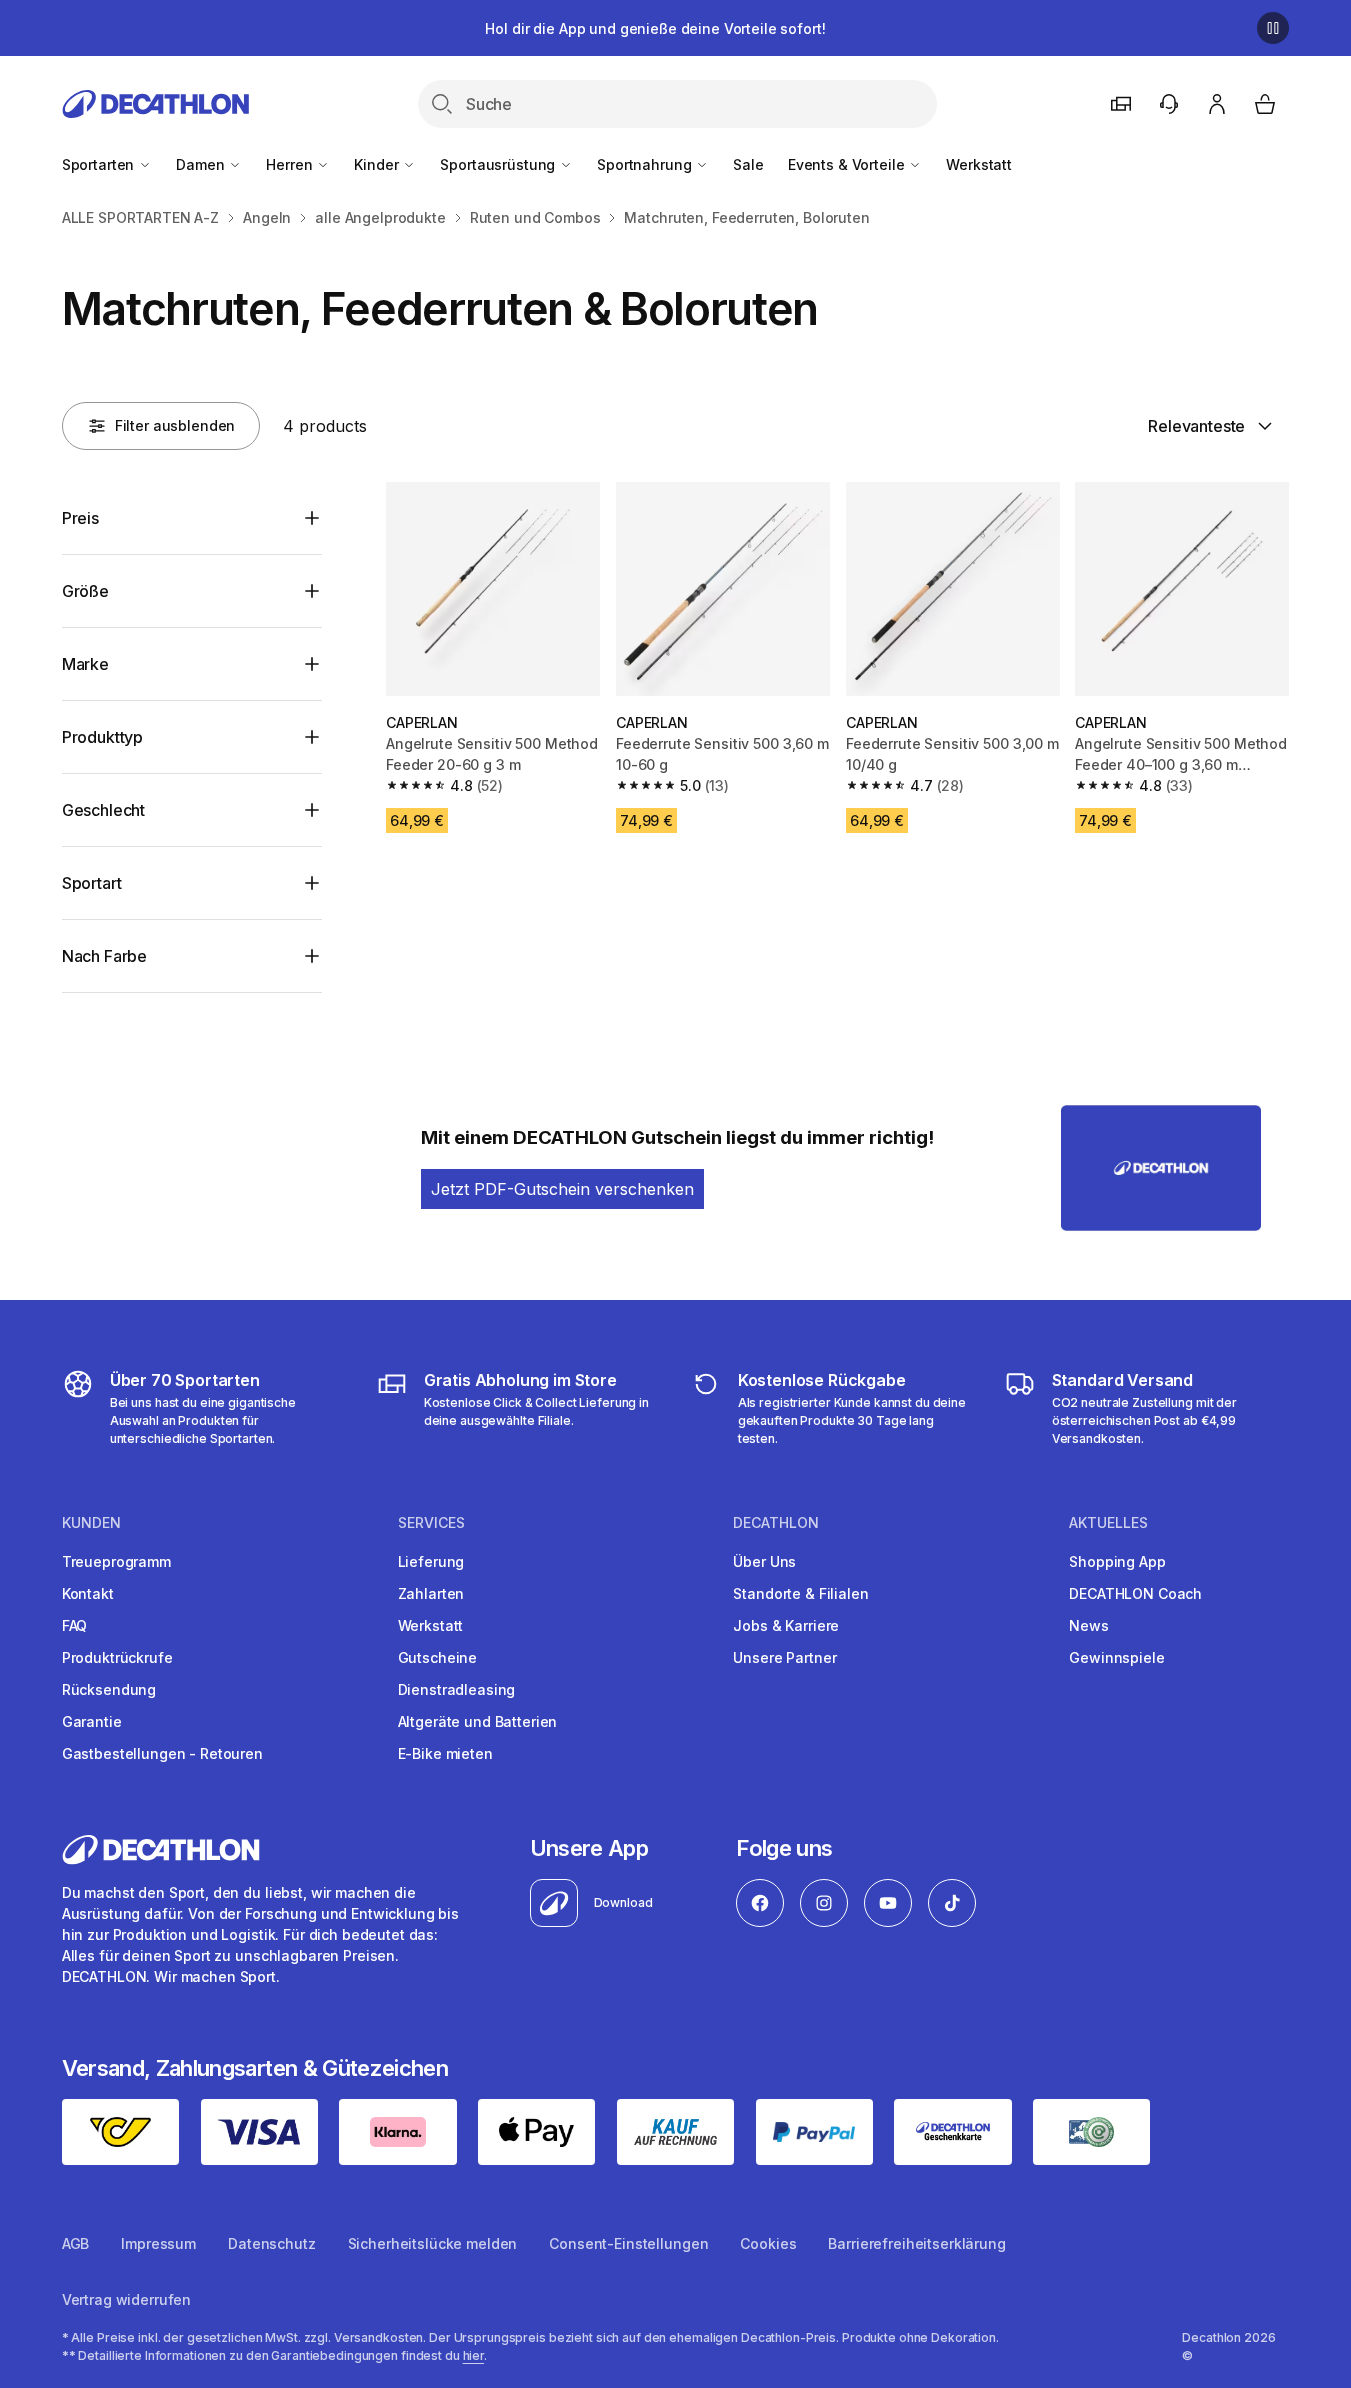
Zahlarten (431, 1593)
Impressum (158, 2243)
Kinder (378, 164)
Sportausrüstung (499, 164)
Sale (748, 164)
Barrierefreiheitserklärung (916, 2243)
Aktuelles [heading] (1108, 1523)
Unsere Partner (784, 1657)
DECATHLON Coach (1135, 1593)
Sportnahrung (646, 164)
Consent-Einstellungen (628, 2243)
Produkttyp (102, 737)
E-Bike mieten (445, 1753)
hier (474, 2355)
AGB (76, 2243)
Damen (202, 164)
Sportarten (100, 164)
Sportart (92, 883)
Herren (291, 164)
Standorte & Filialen (800, 1593)
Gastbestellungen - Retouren (162, 1753)
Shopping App (1117, 1561)
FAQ (75, 1625)
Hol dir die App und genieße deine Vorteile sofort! (655, 28)
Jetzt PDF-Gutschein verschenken (562, 1189)
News (1088, 1625)
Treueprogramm (116, 1561)
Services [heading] (431, 1523)
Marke (85, 664)
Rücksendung (109, 1689)
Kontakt (88, 1593)
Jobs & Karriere (786, 1625)
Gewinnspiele (1116, 1657)
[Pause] (1273, 28)
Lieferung (431, 1561)
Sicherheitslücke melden (433, 2243)
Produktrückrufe (117, 1657)
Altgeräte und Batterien (478, 1721)
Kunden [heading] (91, 1523)
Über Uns (764, 1561)
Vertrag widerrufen (126, 2299)
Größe (85, 591)
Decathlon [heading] (776, 1523)
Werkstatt (979, 164)
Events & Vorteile (848, 164)
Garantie (92, 1721)
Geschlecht (103, 810)
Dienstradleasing (457, 1689)
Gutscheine (438, 1657)
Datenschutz (271, 2243)
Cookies (768, 2243)
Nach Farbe (104, 956)
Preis (80, 518)
